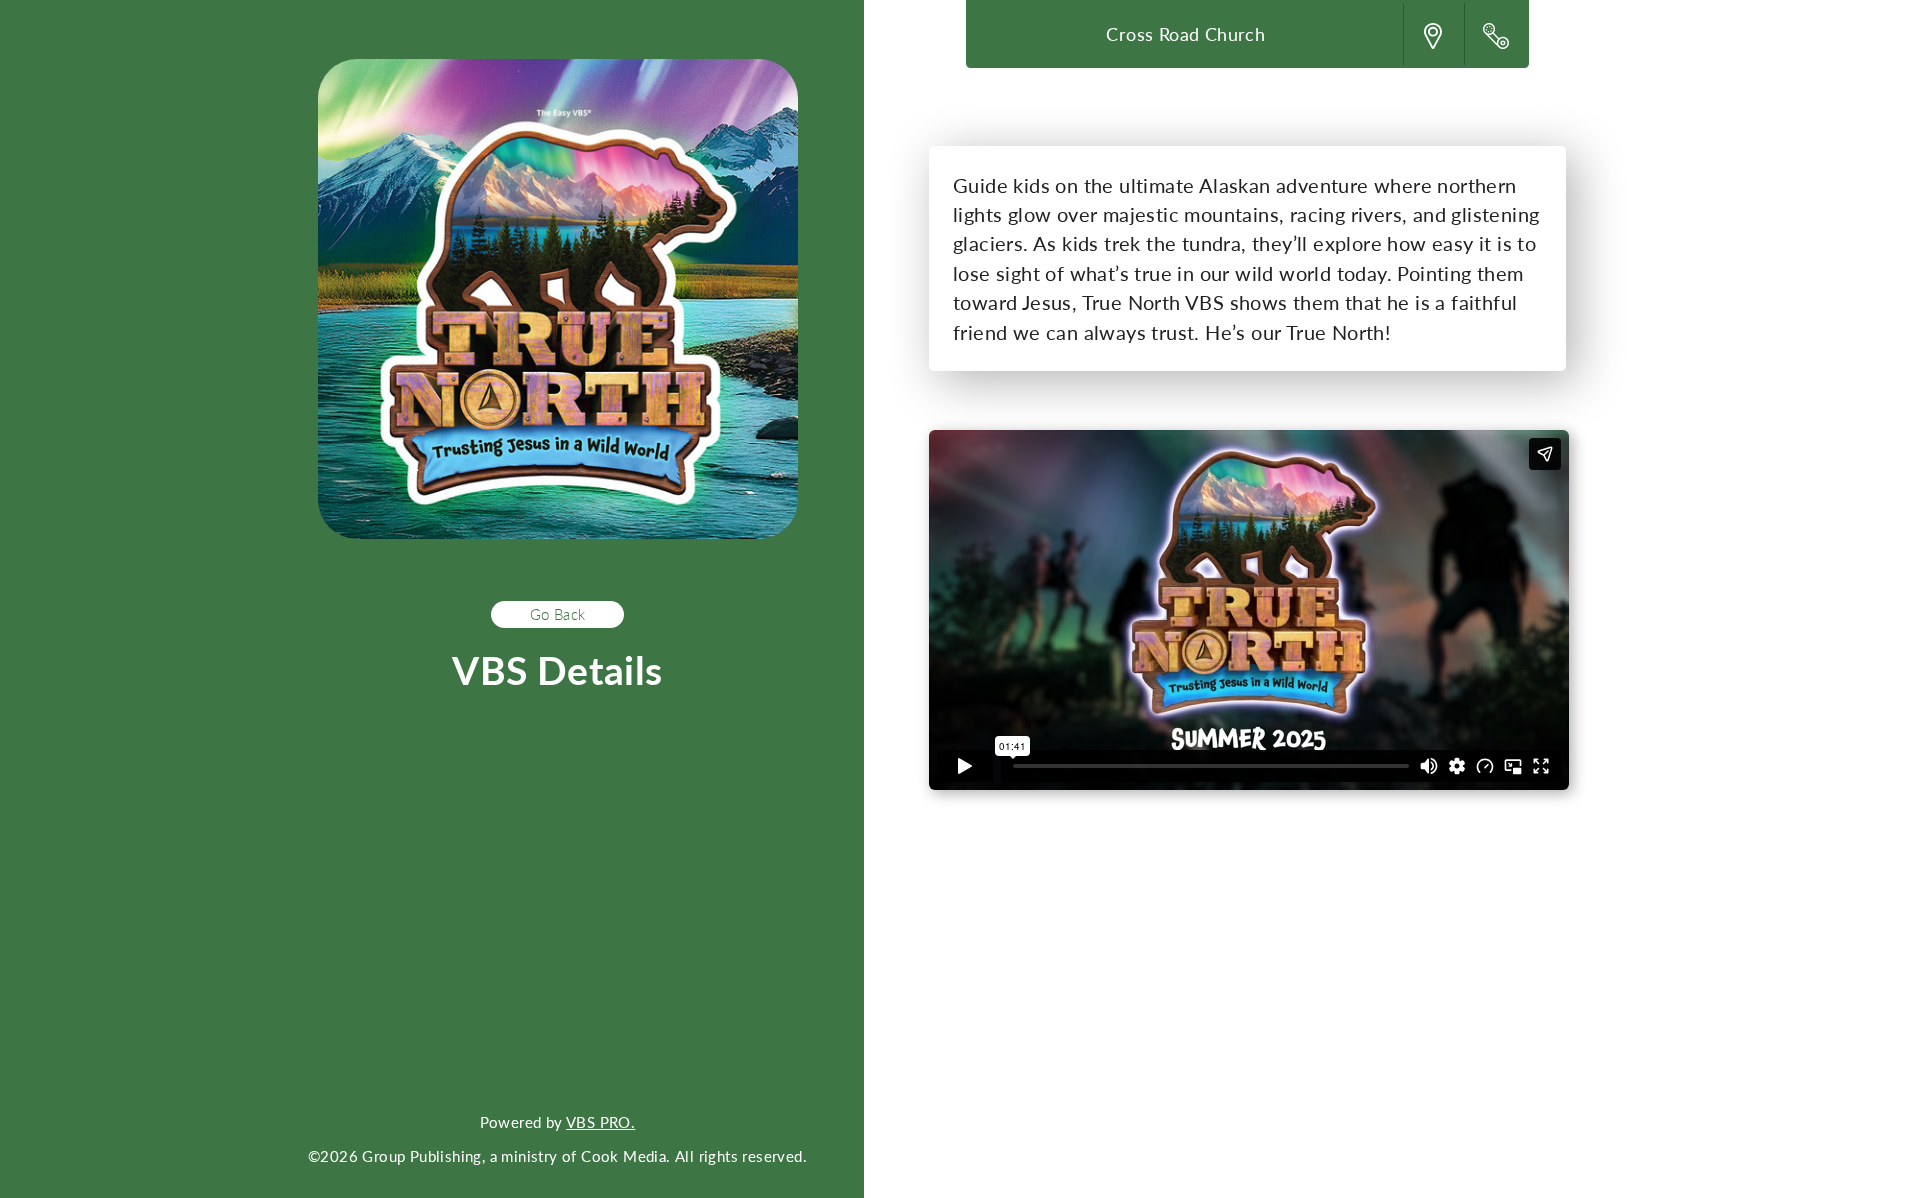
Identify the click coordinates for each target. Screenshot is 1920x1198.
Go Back (558, 614)
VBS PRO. (600, 1122)
